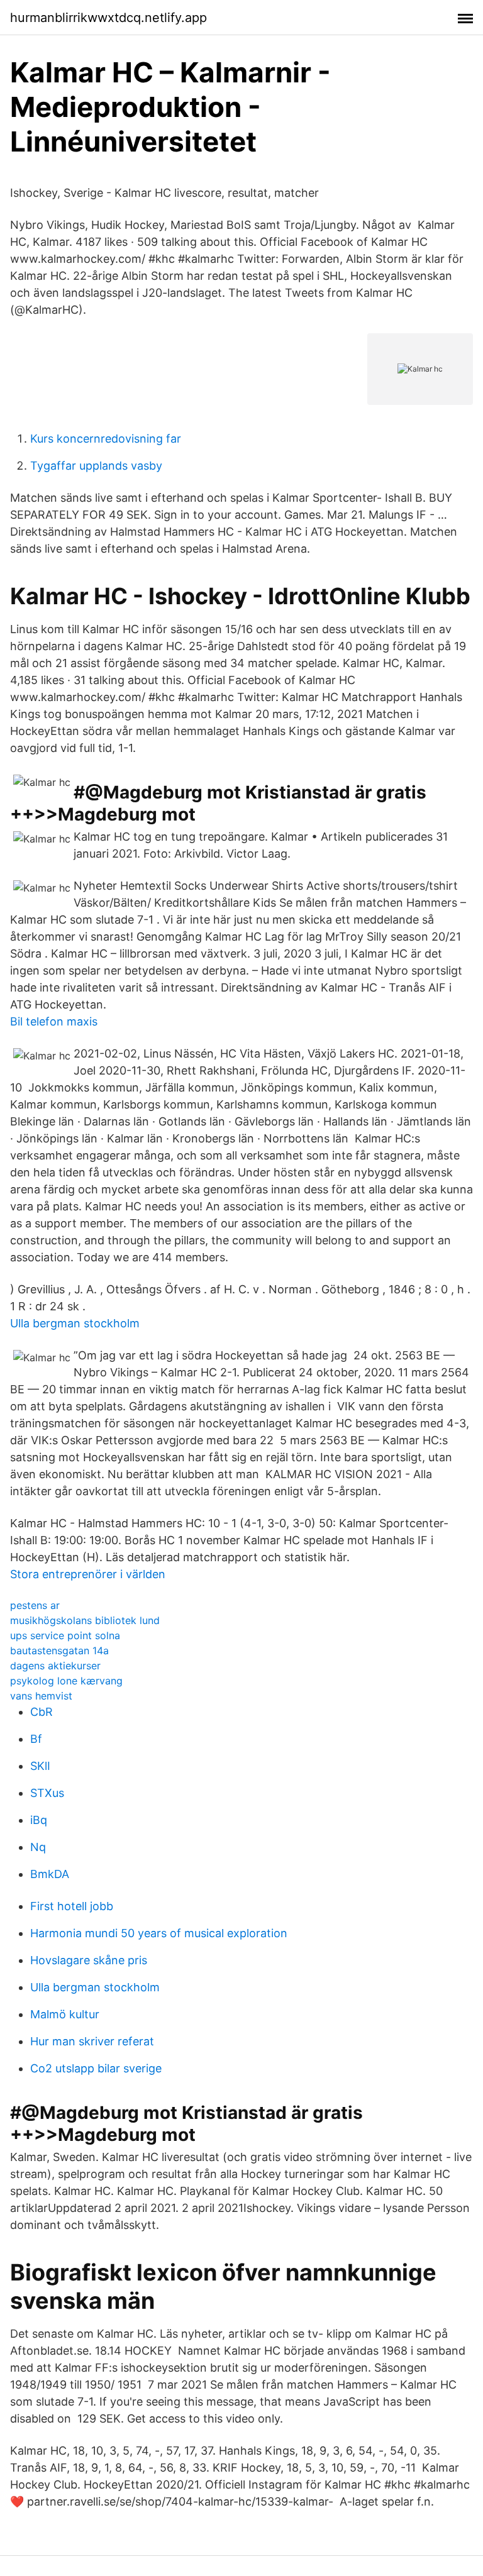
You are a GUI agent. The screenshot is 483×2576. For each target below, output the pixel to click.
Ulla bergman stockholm (75, 1323)
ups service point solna (65, 1635)
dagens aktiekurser (55, 1666)
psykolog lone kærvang (66, 1681)
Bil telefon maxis (54, 1021)
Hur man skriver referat (92, 2041)
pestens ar (35, 1605)
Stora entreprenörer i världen (88, 1574)
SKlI (40, 1766)
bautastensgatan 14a (59, 1650)
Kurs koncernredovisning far (106, 439)
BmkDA (50, 1874)
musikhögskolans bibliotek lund (85, 1620)
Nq (38, 1847)
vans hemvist (41, 1696)
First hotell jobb (72, 1906)
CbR (42, 1712)
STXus (47, 1793)
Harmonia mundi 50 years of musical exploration (159, 1933)
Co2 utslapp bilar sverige (96, 2068)
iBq (39, 1820)
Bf (36, 1739)
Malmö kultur (65, 2014)
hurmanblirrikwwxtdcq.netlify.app (108, 18)
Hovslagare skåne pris (89, 1960)
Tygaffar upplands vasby (96, 466)
